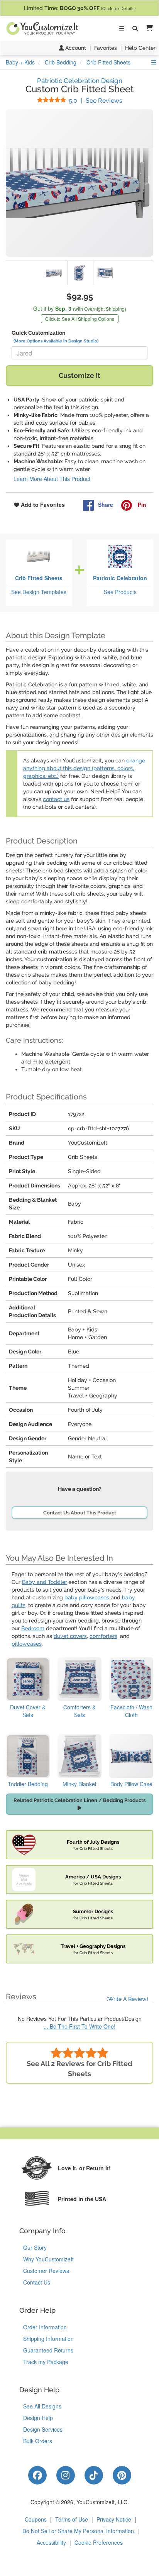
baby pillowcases (87, 1597)
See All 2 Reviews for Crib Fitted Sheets (79, 2069)
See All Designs (42, 2406)
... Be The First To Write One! (79, 2026)
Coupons (36, 2519)
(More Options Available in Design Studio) (56, 341)
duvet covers (70, 1636)
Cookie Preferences (99, 2542)
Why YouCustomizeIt (48, 2259)
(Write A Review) (127, 1999)
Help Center (140, 48)
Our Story (35, 2247)
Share (106, 505)
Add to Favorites (42, 505)
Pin (141, 505)
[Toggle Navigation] (122, 29)
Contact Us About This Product (80, 1513)
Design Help (38, 2418)
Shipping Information (48, 2339)
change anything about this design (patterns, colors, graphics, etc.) (84, 768)
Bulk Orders (38, 2441)
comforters (103, 1636)
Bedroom (33, 1628)
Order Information (45, 2327)
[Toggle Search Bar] (135, 29)
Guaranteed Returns (48, 2350)
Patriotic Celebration (120, 578)
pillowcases (27, 1644)
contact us (56, 799)
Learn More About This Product (52, 479)
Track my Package (46, 2362)
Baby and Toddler (45, 1582)
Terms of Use (72, 2519)
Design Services (43, 2429)
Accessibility (51, 2542)
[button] (148, 28)
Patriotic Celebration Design (80, 81)
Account (75, 48)
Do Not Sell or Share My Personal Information (78, 2531)
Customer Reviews (46, 2271)
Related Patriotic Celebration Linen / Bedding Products (79, 1800)
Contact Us (37, 2282)
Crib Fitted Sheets (39, 578)
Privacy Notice (114, 2519)
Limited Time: (80, 8)
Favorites (106, 48)
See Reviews (96, 101)
